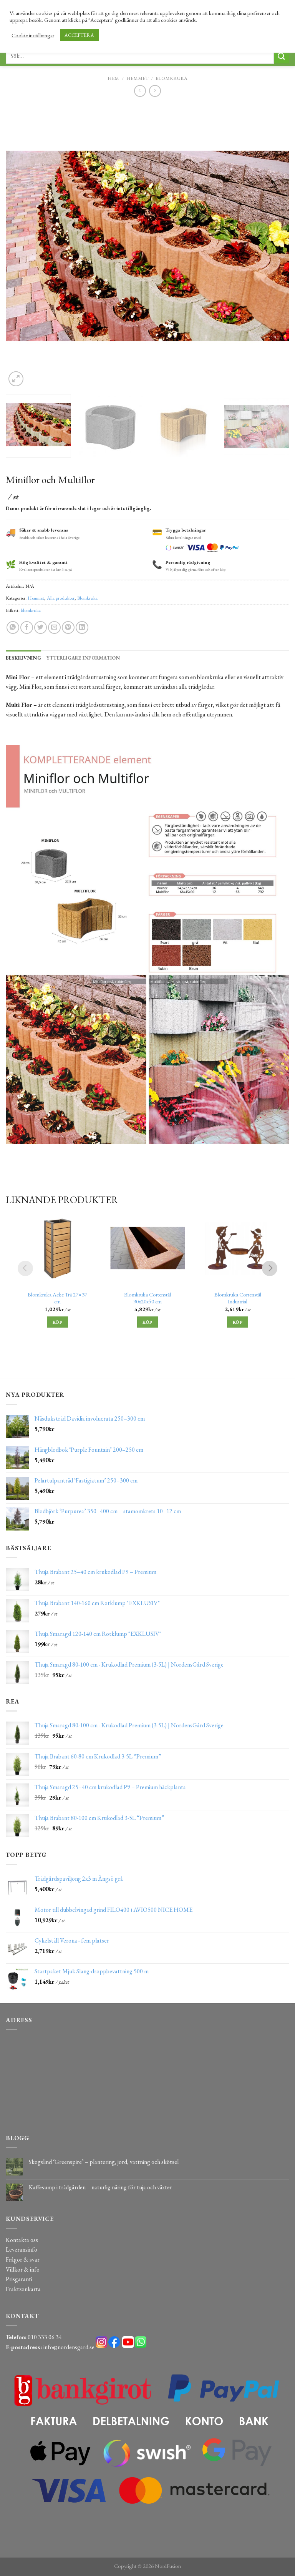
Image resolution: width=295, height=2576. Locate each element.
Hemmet (138, 78)
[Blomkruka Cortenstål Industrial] (238, 1249)
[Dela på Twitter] (41, 627)
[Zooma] (16, 379)
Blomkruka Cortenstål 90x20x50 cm (147, 1298)
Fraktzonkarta (23, 2289)
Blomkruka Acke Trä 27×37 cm (57, 1298)
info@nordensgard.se (69, 2347)
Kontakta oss (22, 2240)
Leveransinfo (22, 2249)
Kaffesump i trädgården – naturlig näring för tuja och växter (100, 2187)
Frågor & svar (23, 2259)
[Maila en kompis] (54, 627)
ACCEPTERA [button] (79, 35)
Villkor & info (23, 2269)
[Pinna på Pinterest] (68, 627)
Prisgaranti (19, 2279)
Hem (113, 78)
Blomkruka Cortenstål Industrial (238, 1298)
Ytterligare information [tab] (83, 658)
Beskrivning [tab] (23, 658)
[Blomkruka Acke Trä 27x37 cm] (57, 1249)
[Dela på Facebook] (27, 627)
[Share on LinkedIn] (82, 627)
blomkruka (31, 610)
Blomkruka (172, 78)
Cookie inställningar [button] (33, 35)
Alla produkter (61, 598)
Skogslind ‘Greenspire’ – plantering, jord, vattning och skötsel (104, 2162)
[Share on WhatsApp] (13, 627)
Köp (57, 1322)
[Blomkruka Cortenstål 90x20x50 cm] (148, 1249)
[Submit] (282, 56)
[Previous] (21, 246)
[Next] (274, 246)
